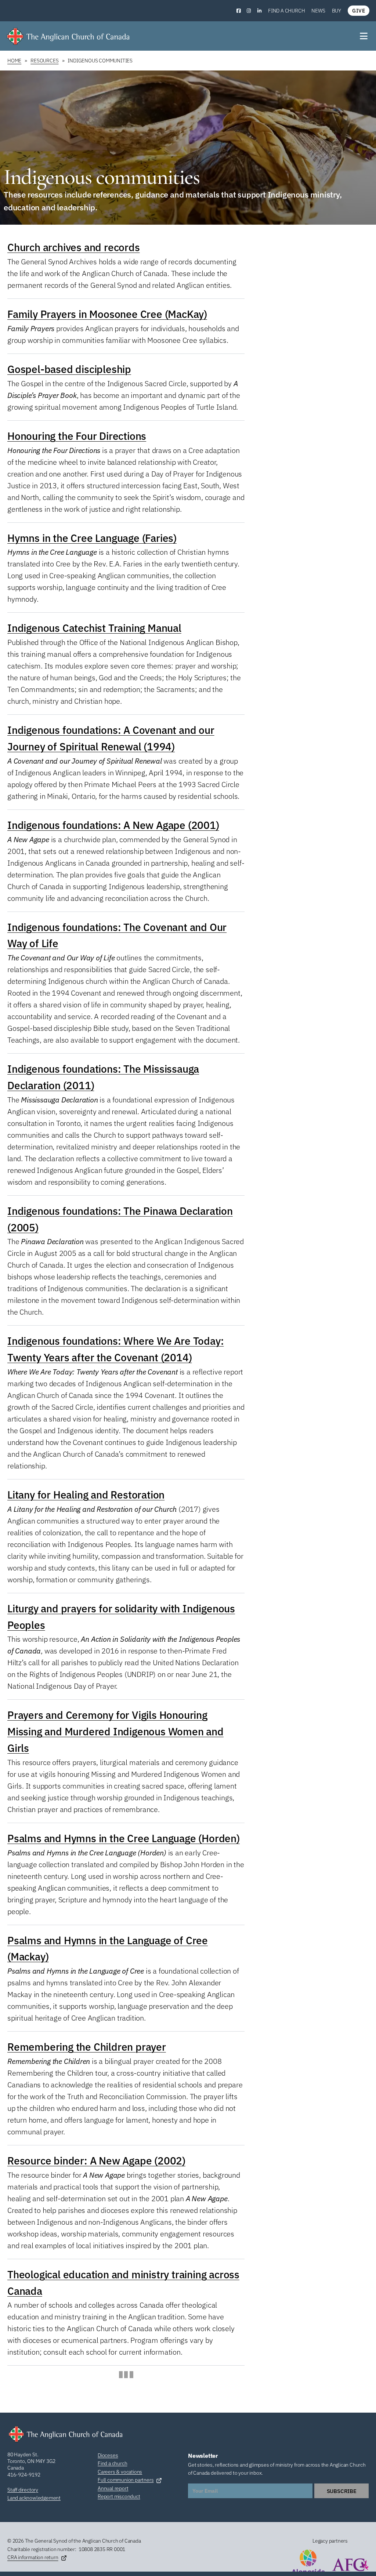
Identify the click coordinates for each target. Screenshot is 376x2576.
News (318, 11)
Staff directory (23, 2490)
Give (359, 11)
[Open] (364, 36)
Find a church (286, 11)
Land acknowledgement (34, 2498)
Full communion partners (126, 2480)
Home (14, 61)
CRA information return (33, 2557)
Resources (44, 61)
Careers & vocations (120, 2472)
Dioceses (108, 2455)
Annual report (113, 2488)
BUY (337, 11)
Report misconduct (119, 2496)
